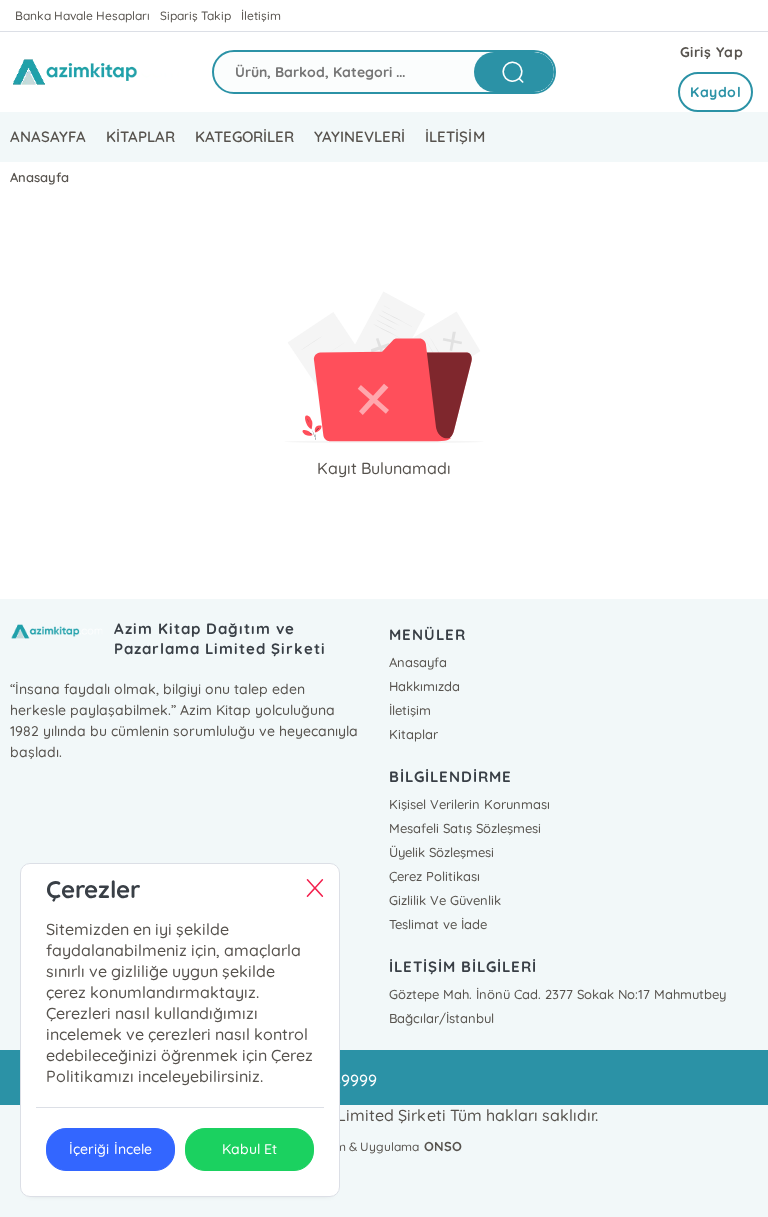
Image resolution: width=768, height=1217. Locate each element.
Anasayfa (418, 662)
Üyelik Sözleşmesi (441, 852)
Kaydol (715, 92)
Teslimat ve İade (438, 924)
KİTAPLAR (140, 136)
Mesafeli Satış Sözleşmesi (465, 828)
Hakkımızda (424, 686)
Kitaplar (413, 734)
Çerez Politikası (434, 876)
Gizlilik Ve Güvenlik (445, 900)
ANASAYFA (48, 136)
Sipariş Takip (195, 15)
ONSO (443, 1146)
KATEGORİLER (244, 136)
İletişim (261, 15)
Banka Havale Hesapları (82, 15)
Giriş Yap (712, 52)
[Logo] (96, 72)
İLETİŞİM (454, 136)
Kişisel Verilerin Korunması (469, 804)
